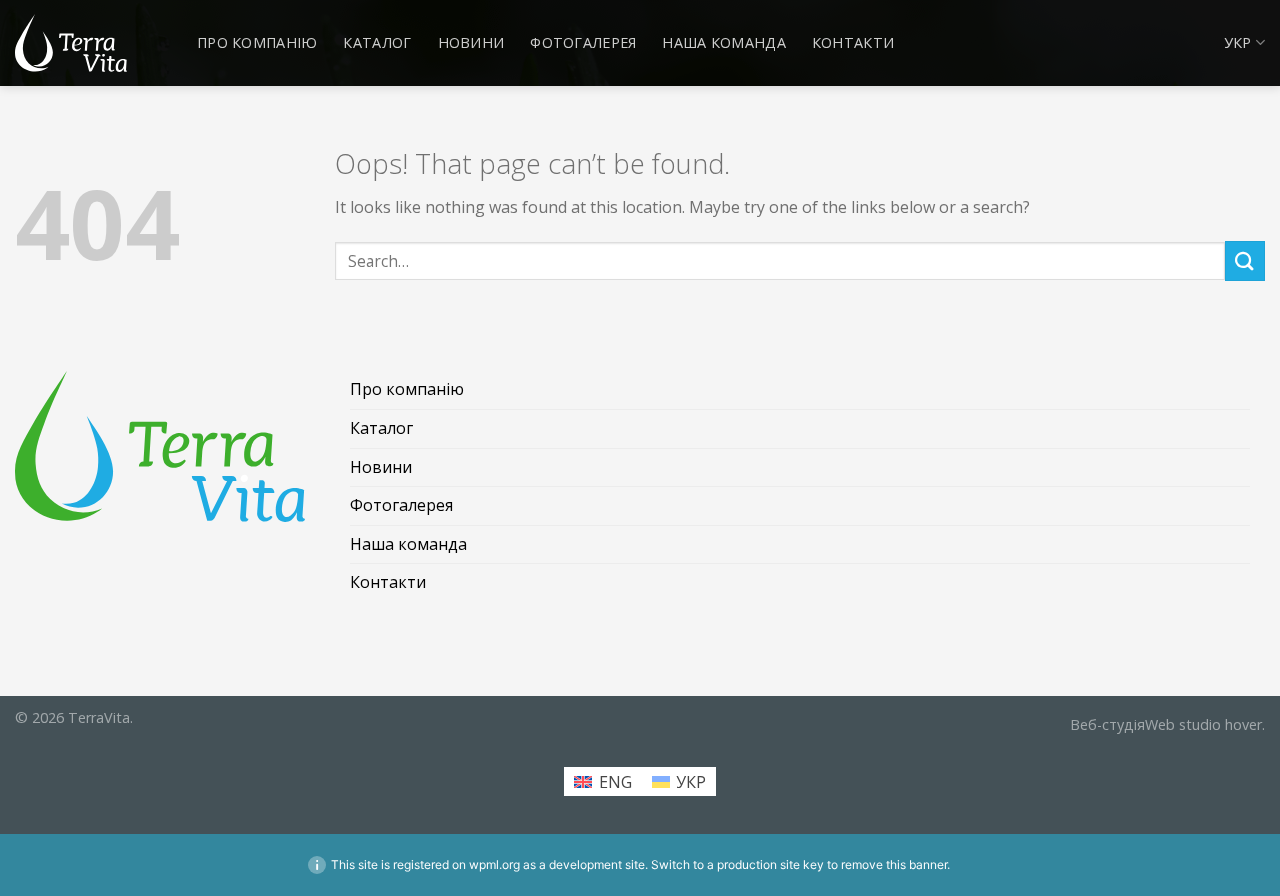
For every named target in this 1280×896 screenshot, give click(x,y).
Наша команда (723, 42)
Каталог (377, 42)
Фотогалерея (583, 42)
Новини (471, 42)
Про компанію (257, 42)
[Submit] (1245, 260)
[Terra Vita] (71, 43)
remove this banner (894, 864)
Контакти (853, 42)
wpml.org (494, 864)
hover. (1167, 724)
